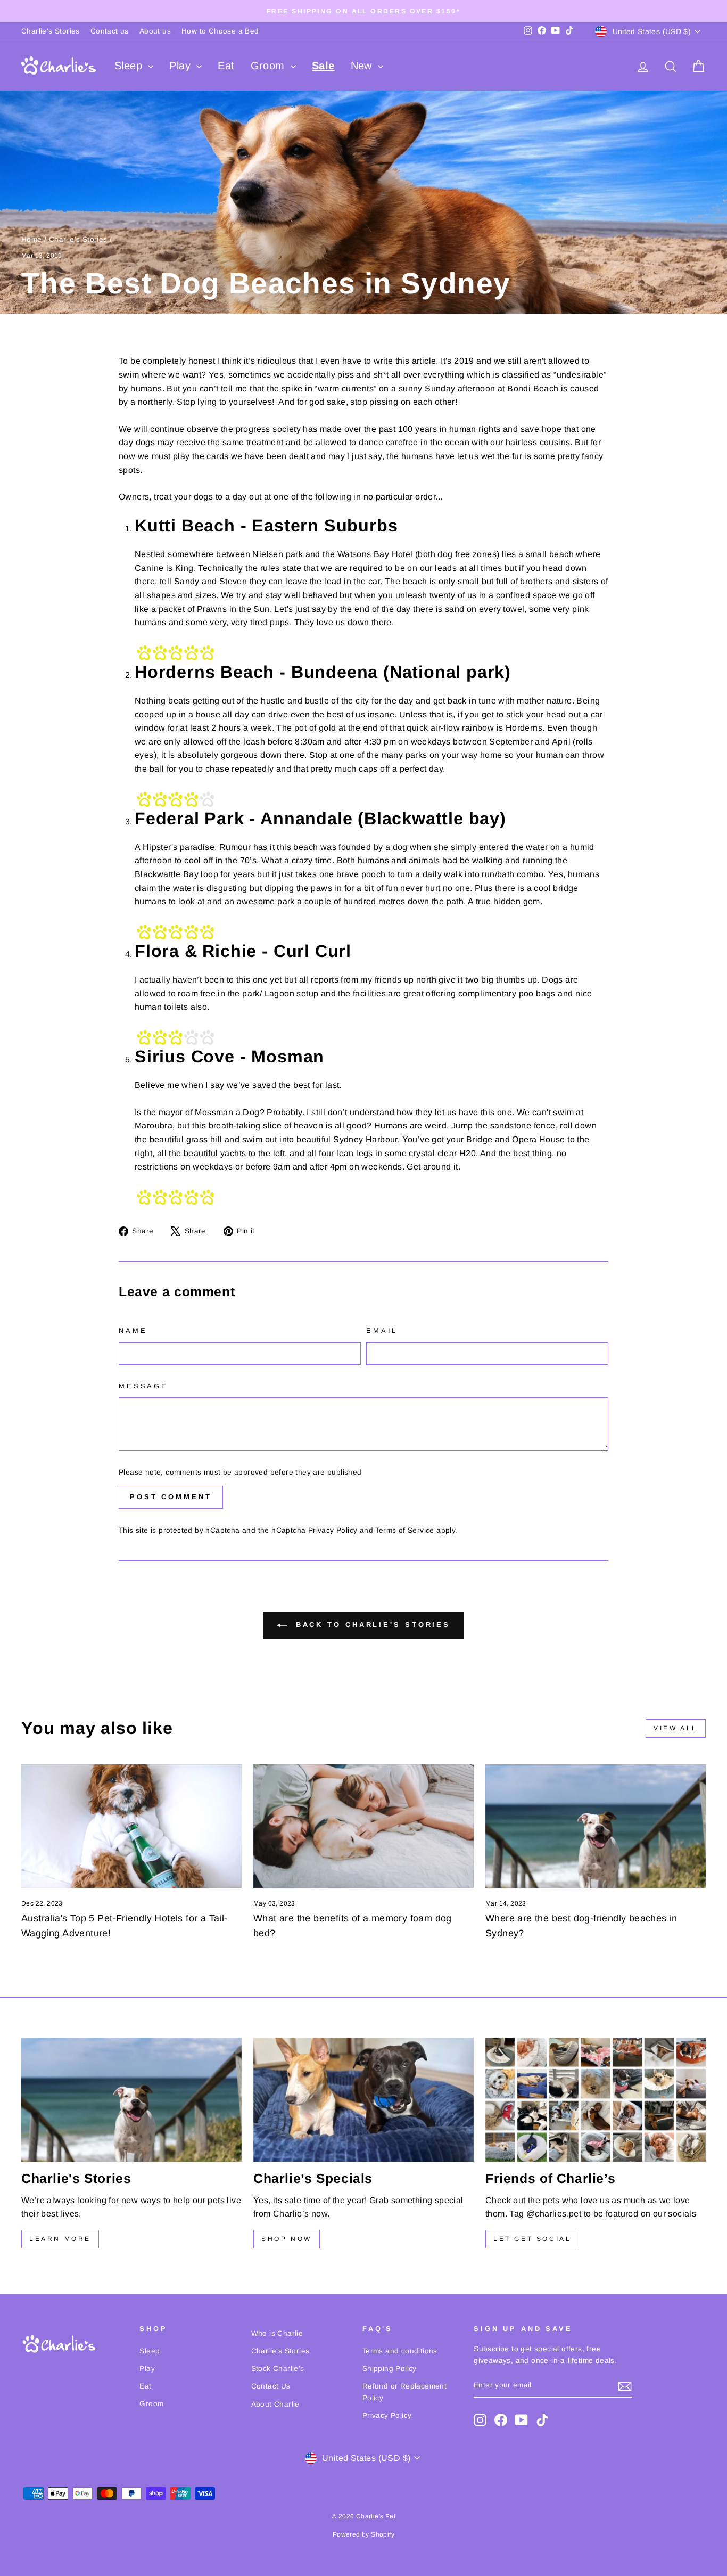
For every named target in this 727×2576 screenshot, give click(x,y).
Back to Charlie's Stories (371, 1625)
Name (133, 1331)
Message (143, 1386)
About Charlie (275, 2404)
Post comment (171, 1497)
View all (676, 1728)
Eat (226, 66)
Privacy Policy (333, 1530)
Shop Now (287, 2239)
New (363, 66)
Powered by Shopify (363, 2534)
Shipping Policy (390, 2369)
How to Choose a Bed (220, 31)
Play (181, 66)
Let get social (532, 2239)
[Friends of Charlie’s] (596, 2100)
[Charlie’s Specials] (363, 2100)
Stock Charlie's (278, 2369)
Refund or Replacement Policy (404, 2392)
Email (382, 1331)
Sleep (130, 66)
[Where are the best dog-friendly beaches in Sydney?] (596, 1826)
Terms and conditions (400, 2351)
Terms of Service (404, 1530)
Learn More (60, 2239)
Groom (269, 66)
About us (155, 31)
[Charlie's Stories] (131, 2100)
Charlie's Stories (51, 31)
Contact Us (271, 2386)
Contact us (110, 31)
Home (32, 239)
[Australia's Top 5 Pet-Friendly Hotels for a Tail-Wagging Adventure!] (131, 1826)
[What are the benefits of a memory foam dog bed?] (363, 1826)
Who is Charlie (277, 2333)
